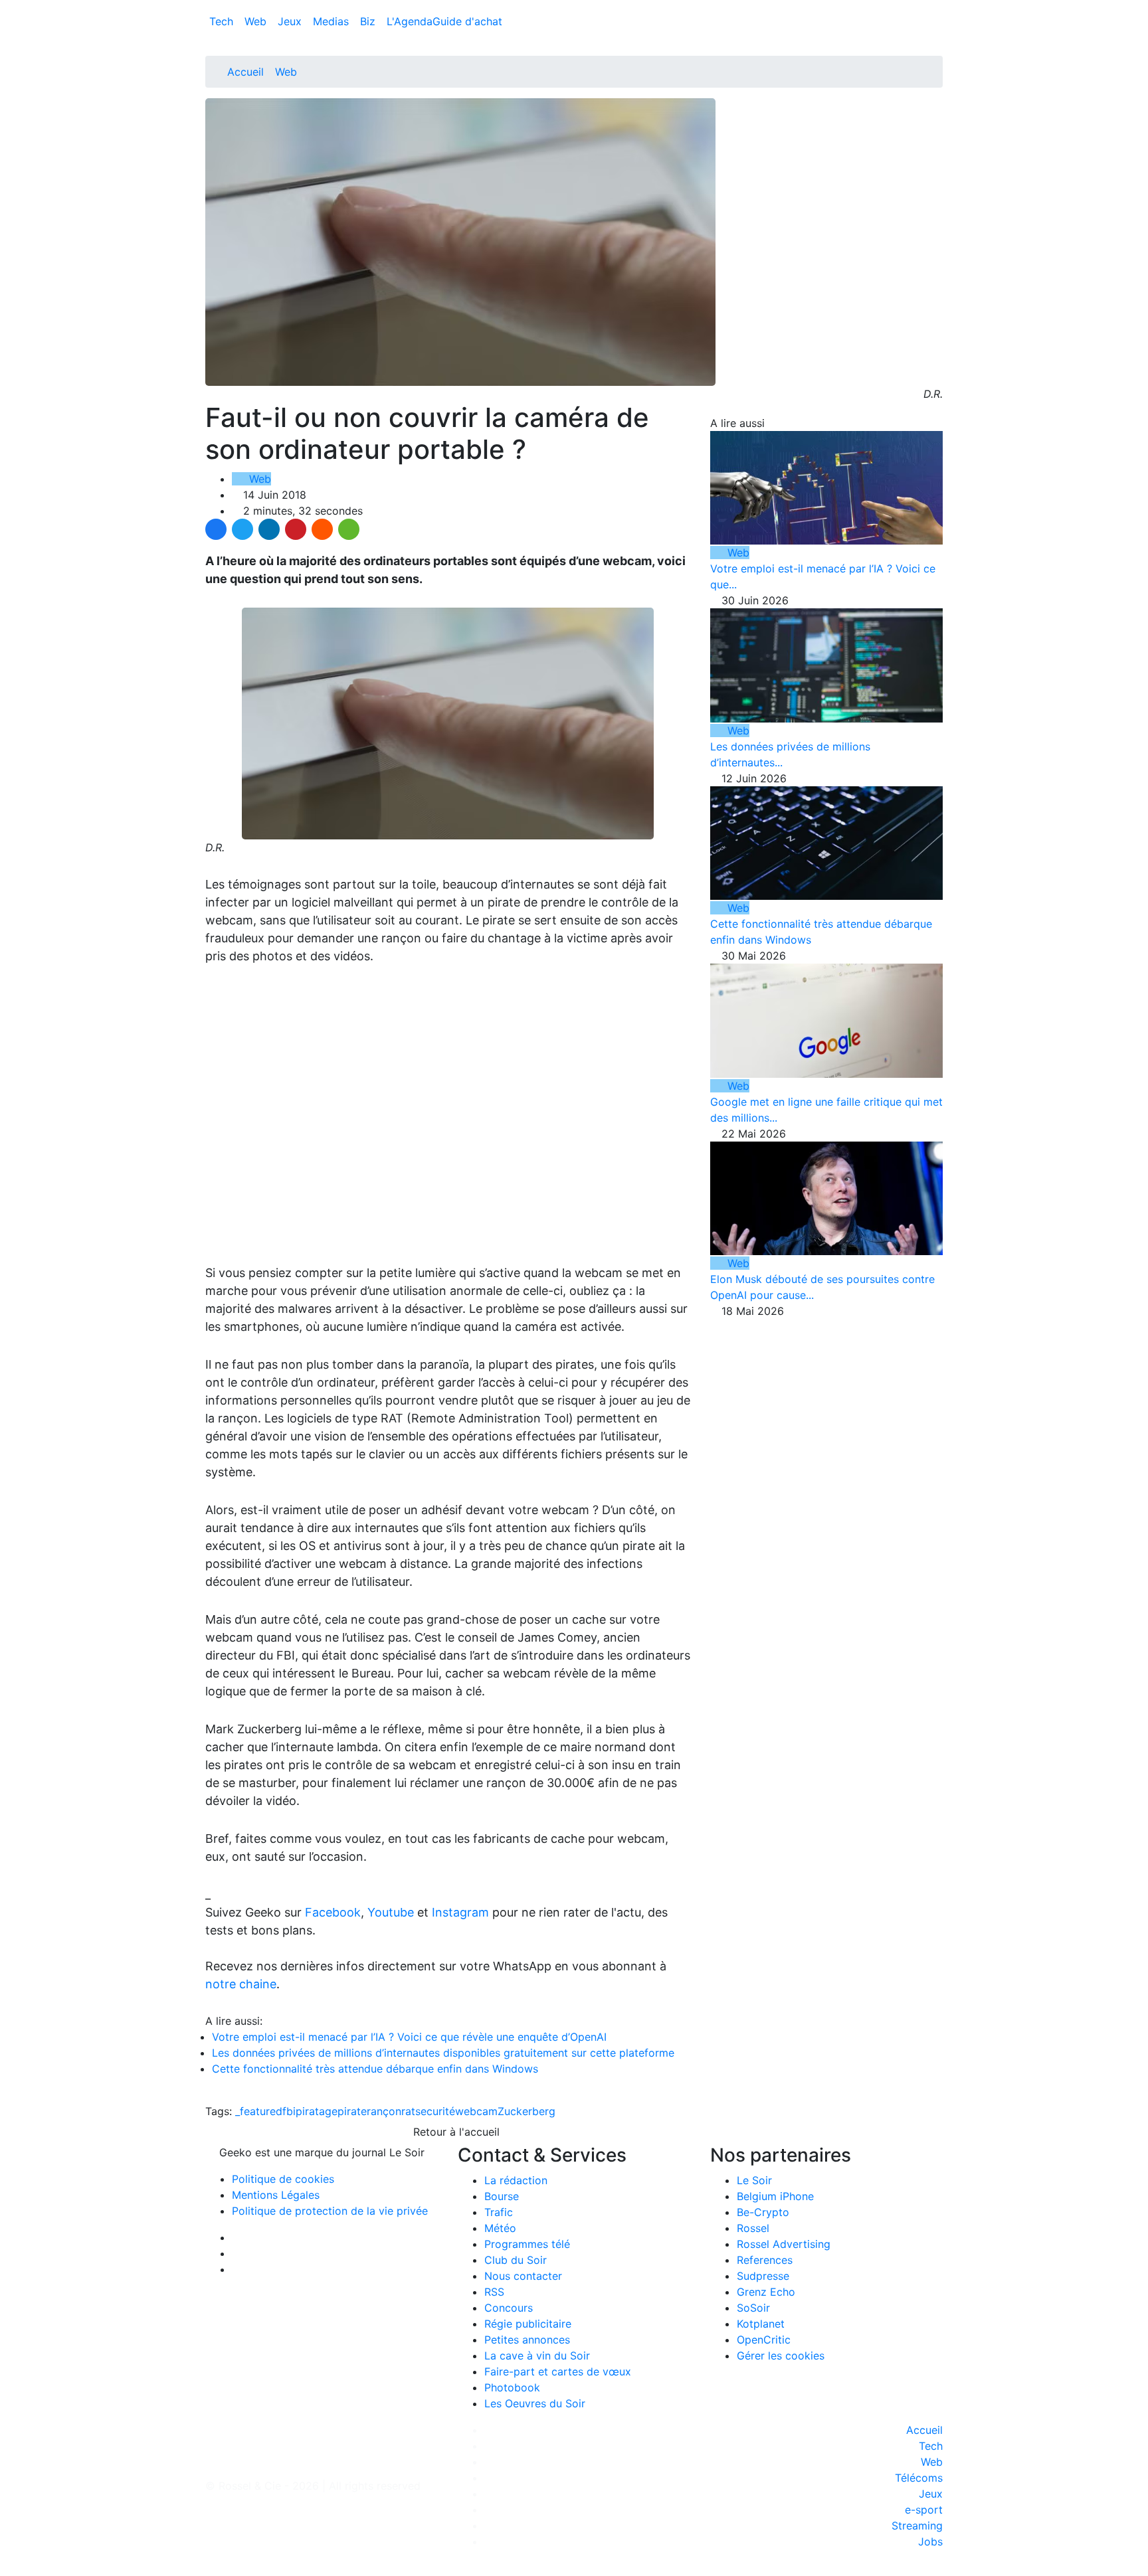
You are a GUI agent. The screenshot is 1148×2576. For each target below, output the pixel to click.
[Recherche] (939, 24)
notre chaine (241, 1984)
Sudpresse (763, 2276)
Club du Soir (516, 2260)
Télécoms (919, 2478)
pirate (352, 2111)
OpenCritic (764, 2340)
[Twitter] (242, 529)
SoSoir (753, 2308)
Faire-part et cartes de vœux (558, 2371)
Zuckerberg (526, 2111)
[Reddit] (322, 529)
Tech (223, 21)
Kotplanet (761, 2324)
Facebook (333, 1912)
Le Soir (754, 2180)
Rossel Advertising (784, 2244)
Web (257, 21)
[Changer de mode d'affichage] (936, 8)
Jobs (930, 2541)
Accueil (245, 72)
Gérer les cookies (781, 2356)
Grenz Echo (766, 2292)
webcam (476, 2111)
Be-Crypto (763, 2212)
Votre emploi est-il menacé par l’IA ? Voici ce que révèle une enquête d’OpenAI (409, 2037)
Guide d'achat (467, 21)
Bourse (502, 2196)
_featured (259, 2111)
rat (408, 2111)
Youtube (391, 1912)
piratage (317, 2111)
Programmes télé (527, 2244)
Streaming (917, 2526)
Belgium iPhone (775, 2196)
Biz (369, 21)
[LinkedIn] (269, 529)
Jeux (291, 21)
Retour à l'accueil (455, 2132)
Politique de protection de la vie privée (330, 2211)
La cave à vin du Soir (537, 2356)
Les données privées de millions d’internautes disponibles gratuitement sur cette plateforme (443, 2053)
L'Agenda (410, 21)
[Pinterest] (296, 529)
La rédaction (516, 2180)
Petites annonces (527, 2340)
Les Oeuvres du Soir (535, 2403)
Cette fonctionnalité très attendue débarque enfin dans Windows (375, 2069)
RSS (494, 2292)
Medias (333, 21)
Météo (500, 2228)
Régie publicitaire (528, 2324)
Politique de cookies (283, 2179)
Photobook (512, 2387)
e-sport (924, 2510)
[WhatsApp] (349, 529)
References (765, 2260)
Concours (509, 2308)
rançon (384, 2111)
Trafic (499, 2212)
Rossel (753, 2228)
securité (435, 2111)
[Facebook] (216, 529)
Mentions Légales (276, 2195)
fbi (289, 2111)
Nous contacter (523, 2276)
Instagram (460, 1912)
